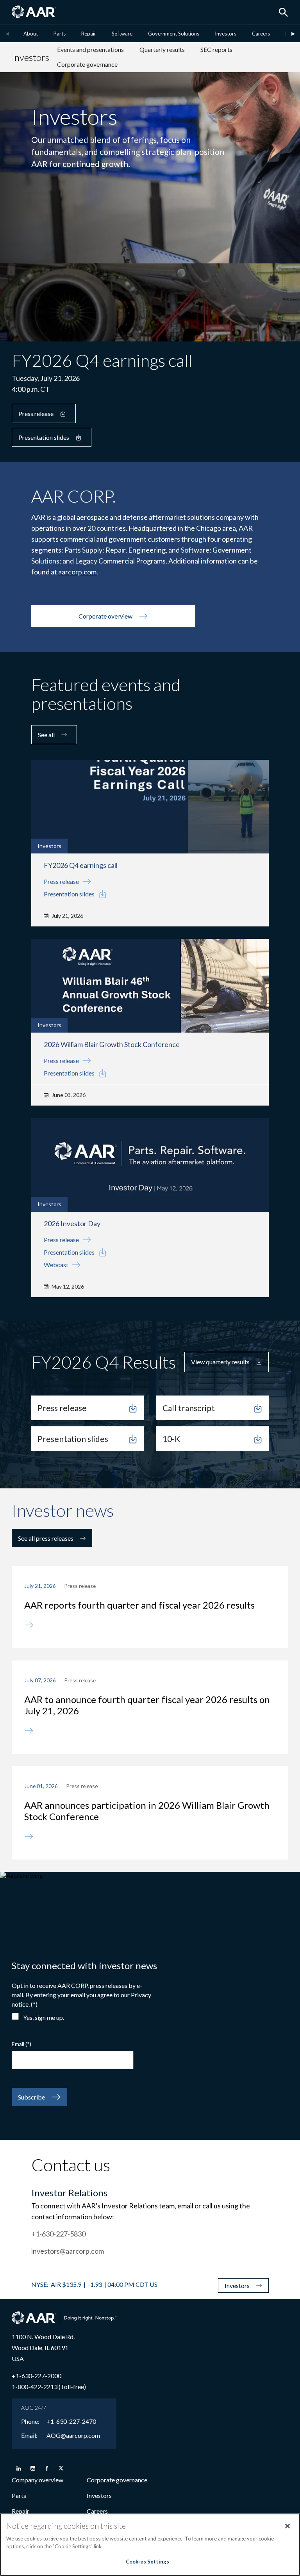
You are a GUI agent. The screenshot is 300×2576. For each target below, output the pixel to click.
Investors (226, 34)
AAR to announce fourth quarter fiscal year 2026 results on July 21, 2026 (147, 1705)
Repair (89, 34)
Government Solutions (174, 34)
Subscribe (31, 2097)
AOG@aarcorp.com (73, 2436)
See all (46, 735)
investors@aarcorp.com (68, 2251)
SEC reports (216, 49)
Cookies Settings (147, 2562)
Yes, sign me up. (44, 2017)
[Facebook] (47, 2468)
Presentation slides (44, 437)
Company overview (37, 2480)
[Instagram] (33, 2468)
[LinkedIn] (19, 2468)
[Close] (287, 2526)
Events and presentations (90, 49)
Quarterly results (162, 49)
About (31, 34)
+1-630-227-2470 (71, 2421)
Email (18, 2044)
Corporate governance (87, 64)
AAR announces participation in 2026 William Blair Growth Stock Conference (147, 1811)
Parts (60, 34)
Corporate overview (105, 616)
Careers (261, 34)
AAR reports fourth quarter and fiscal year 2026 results (139, 1605)
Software (122, 34)
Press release (36, 413)
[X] (61, 2468)
